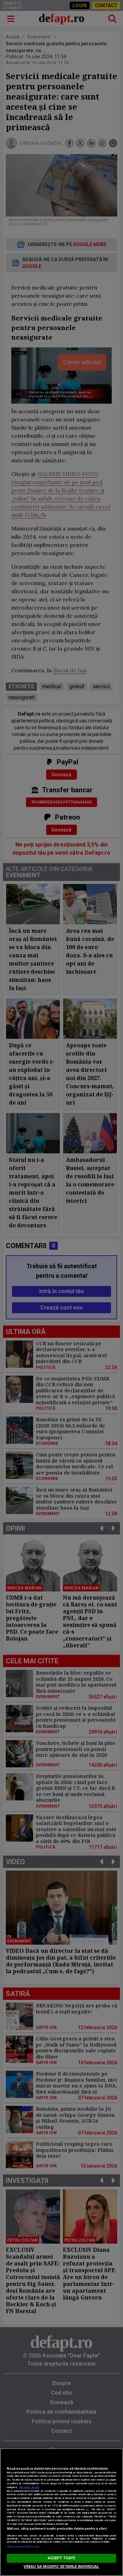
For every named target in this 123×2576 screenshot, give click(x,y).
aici (87, 2509)
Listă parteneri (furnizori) (23, 2547)
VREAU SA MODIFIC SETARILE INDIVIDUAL (61, 2567)
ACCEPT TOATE (61, 2558)
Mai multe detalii (29, 2487)
